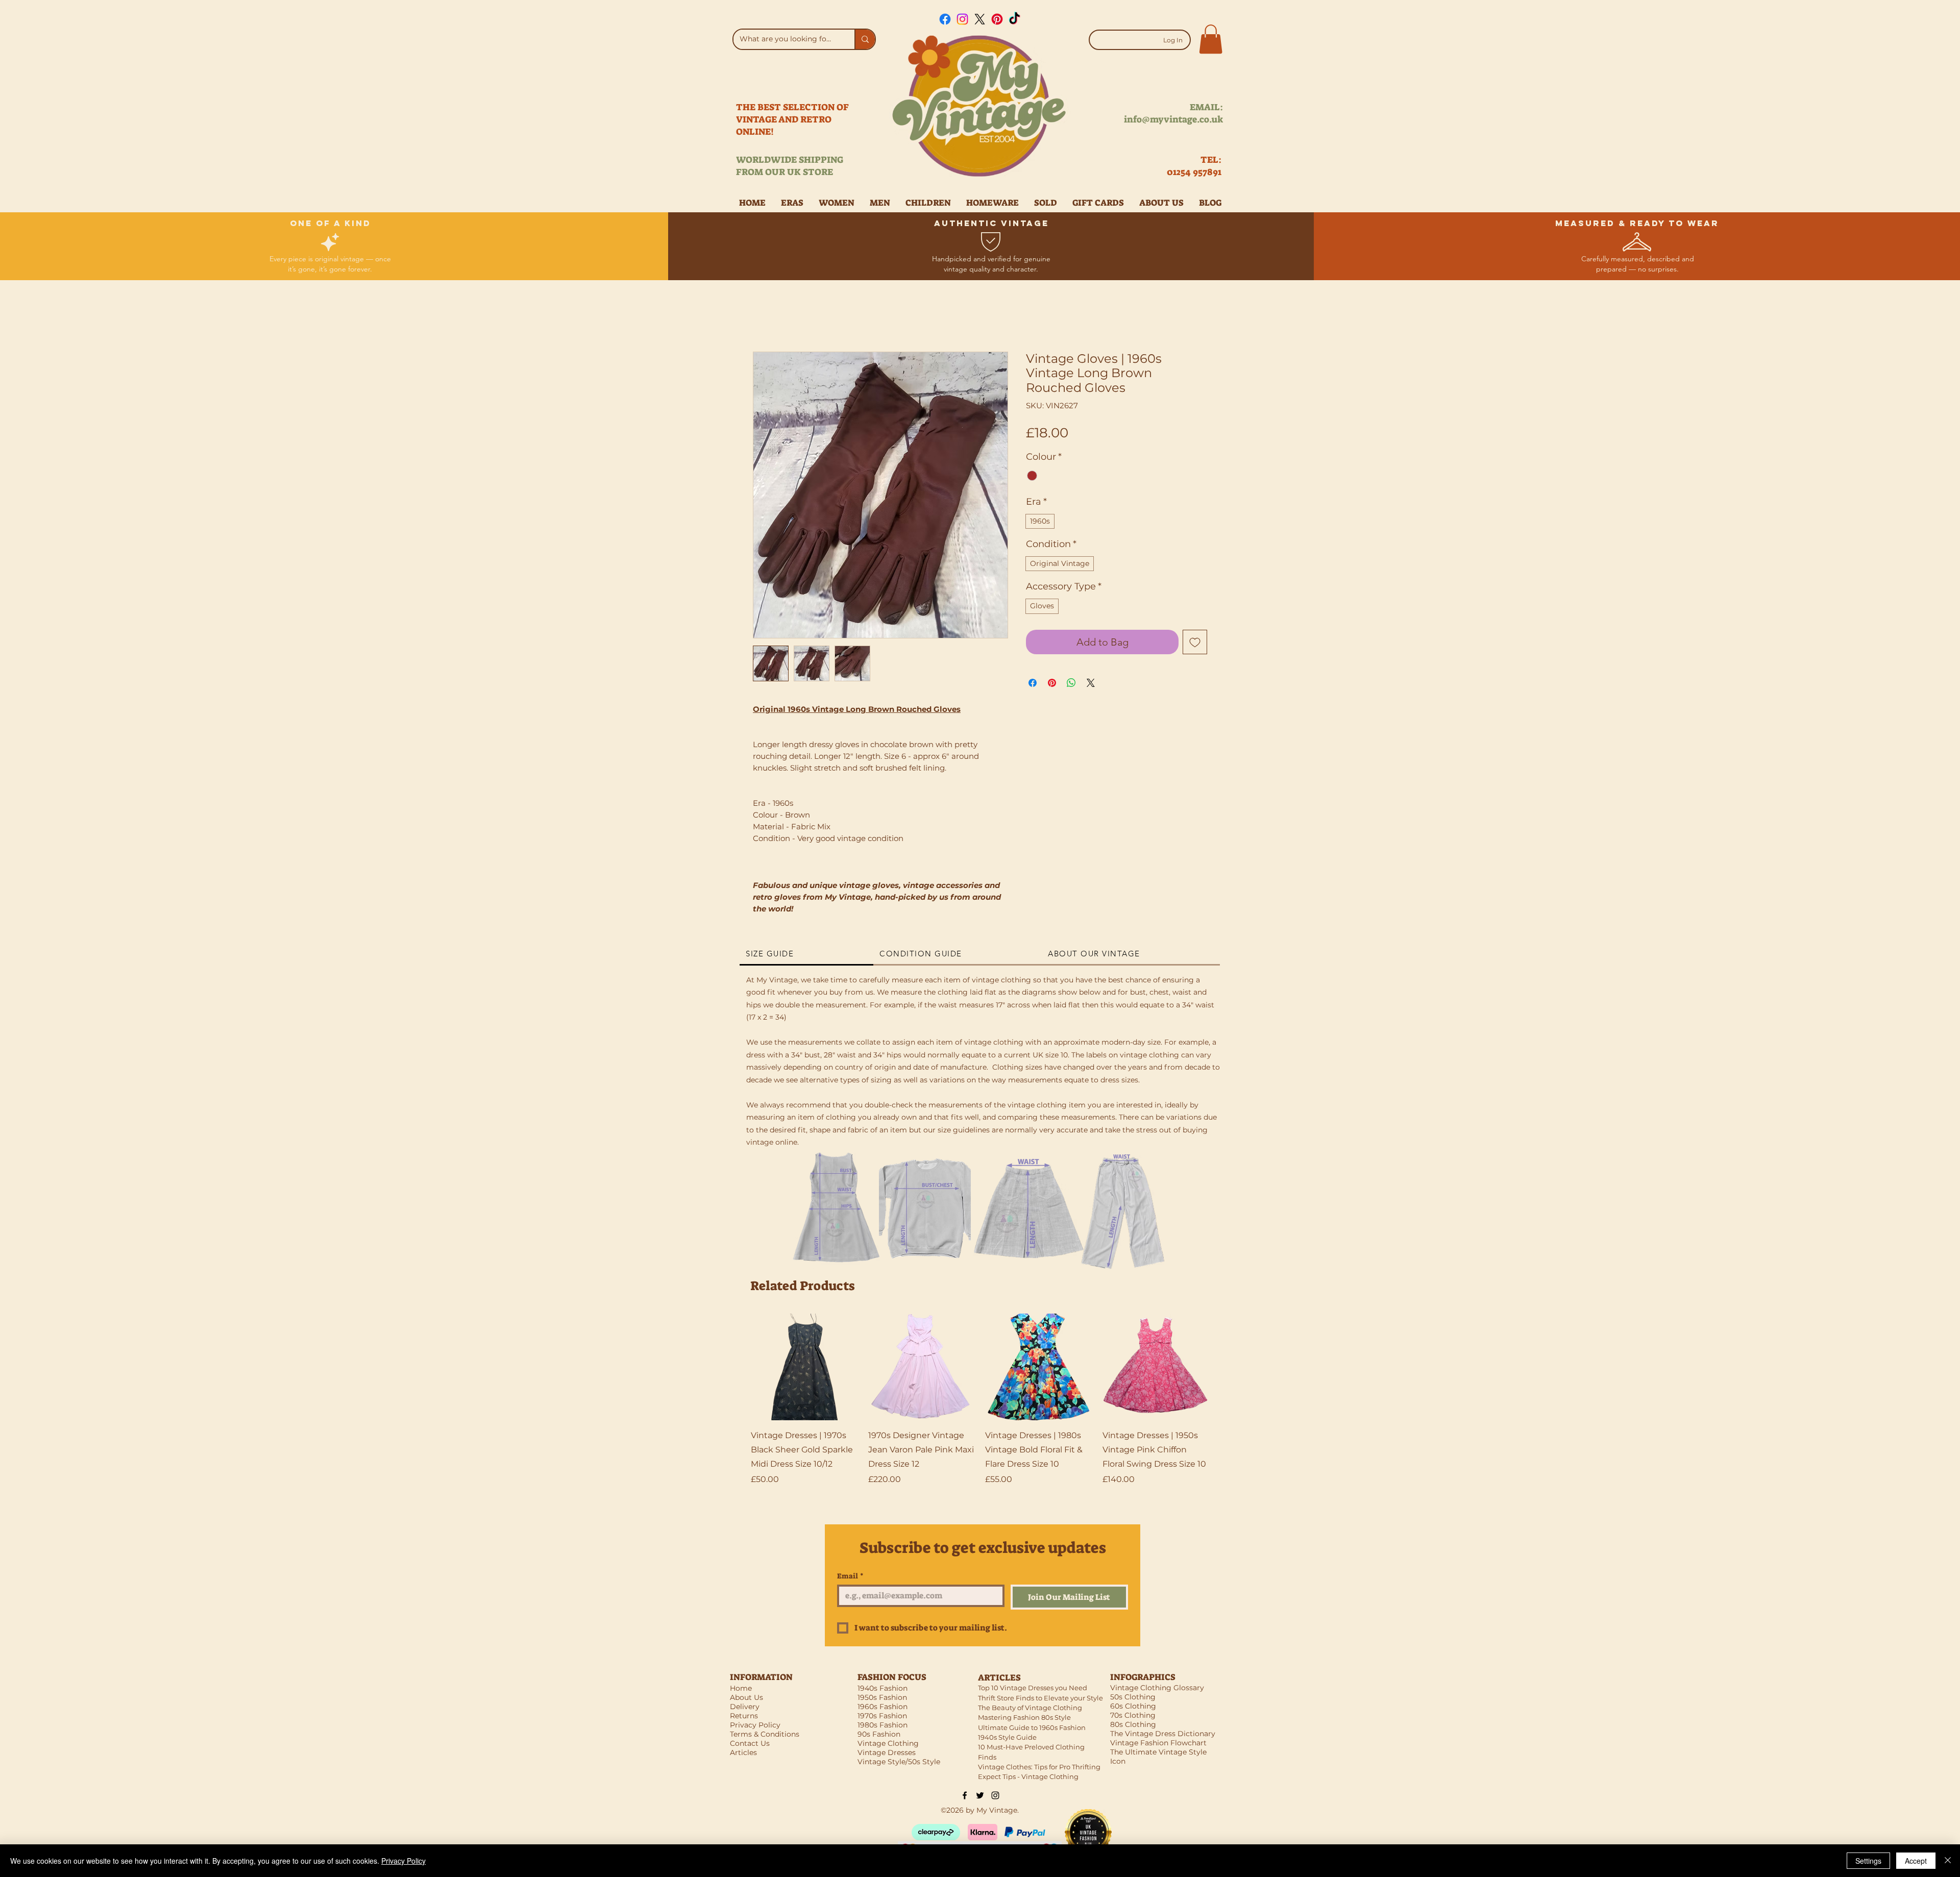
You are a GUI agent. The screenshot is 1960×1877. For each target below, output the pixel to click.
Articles (743, 1752)
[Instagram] (962, 19)
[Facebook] (945, 19)
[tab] (806, 954)
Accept (1916, 1861)
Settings (1868, 1861)
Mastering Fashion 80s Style (1024, 1717)
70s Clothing (1133, 1715)
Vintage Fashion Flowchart (1158, 1743)
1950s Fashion (882, 1697)
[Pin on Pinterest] (1052, 683)
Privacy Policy (403, 1861)
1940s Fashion (883, 1688)
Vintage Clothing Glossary (1157, 1688)
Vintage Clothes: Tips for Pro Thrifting (1039, 1767)
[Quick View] (804, 1367)
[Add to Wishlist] (1195, 642)
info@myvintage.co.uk (1173, 119)
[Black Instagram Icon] (995, 1795)
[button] (1211, 39)
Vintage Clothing (888, 1743)
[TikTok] (1014, 19)
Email (850, 1576)
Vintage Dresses (887, 1752)
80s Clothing (1133, 1724)
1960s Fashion (883, 1707)
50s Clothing (1133, 1697)
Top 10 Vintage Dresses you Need (1033, 1688)
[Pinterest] (997, 19)
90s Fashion (879, 1734)
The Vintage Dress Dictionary (1163, 1734)
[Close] (1948, 1861)
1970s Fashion (882, 1716)
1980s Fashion (883, 1725)
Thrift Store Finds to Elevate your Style (1040, 1698)
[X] (980, 19)
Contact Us (750, 1743)
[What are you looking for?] (865, 39)
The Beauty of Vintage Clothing (1030, 1708)
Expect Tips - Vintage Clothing (1028, 1776)
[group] (980, 1407)
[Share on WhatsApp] (1071, 683)
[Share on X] (1091, 683)
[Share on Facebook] (1033, 683)
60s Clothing (1133, 1706)
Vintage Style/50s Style (899, 1762)
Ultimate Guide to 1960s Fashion (1032, 1727)
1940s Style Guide (1007, 1737)
